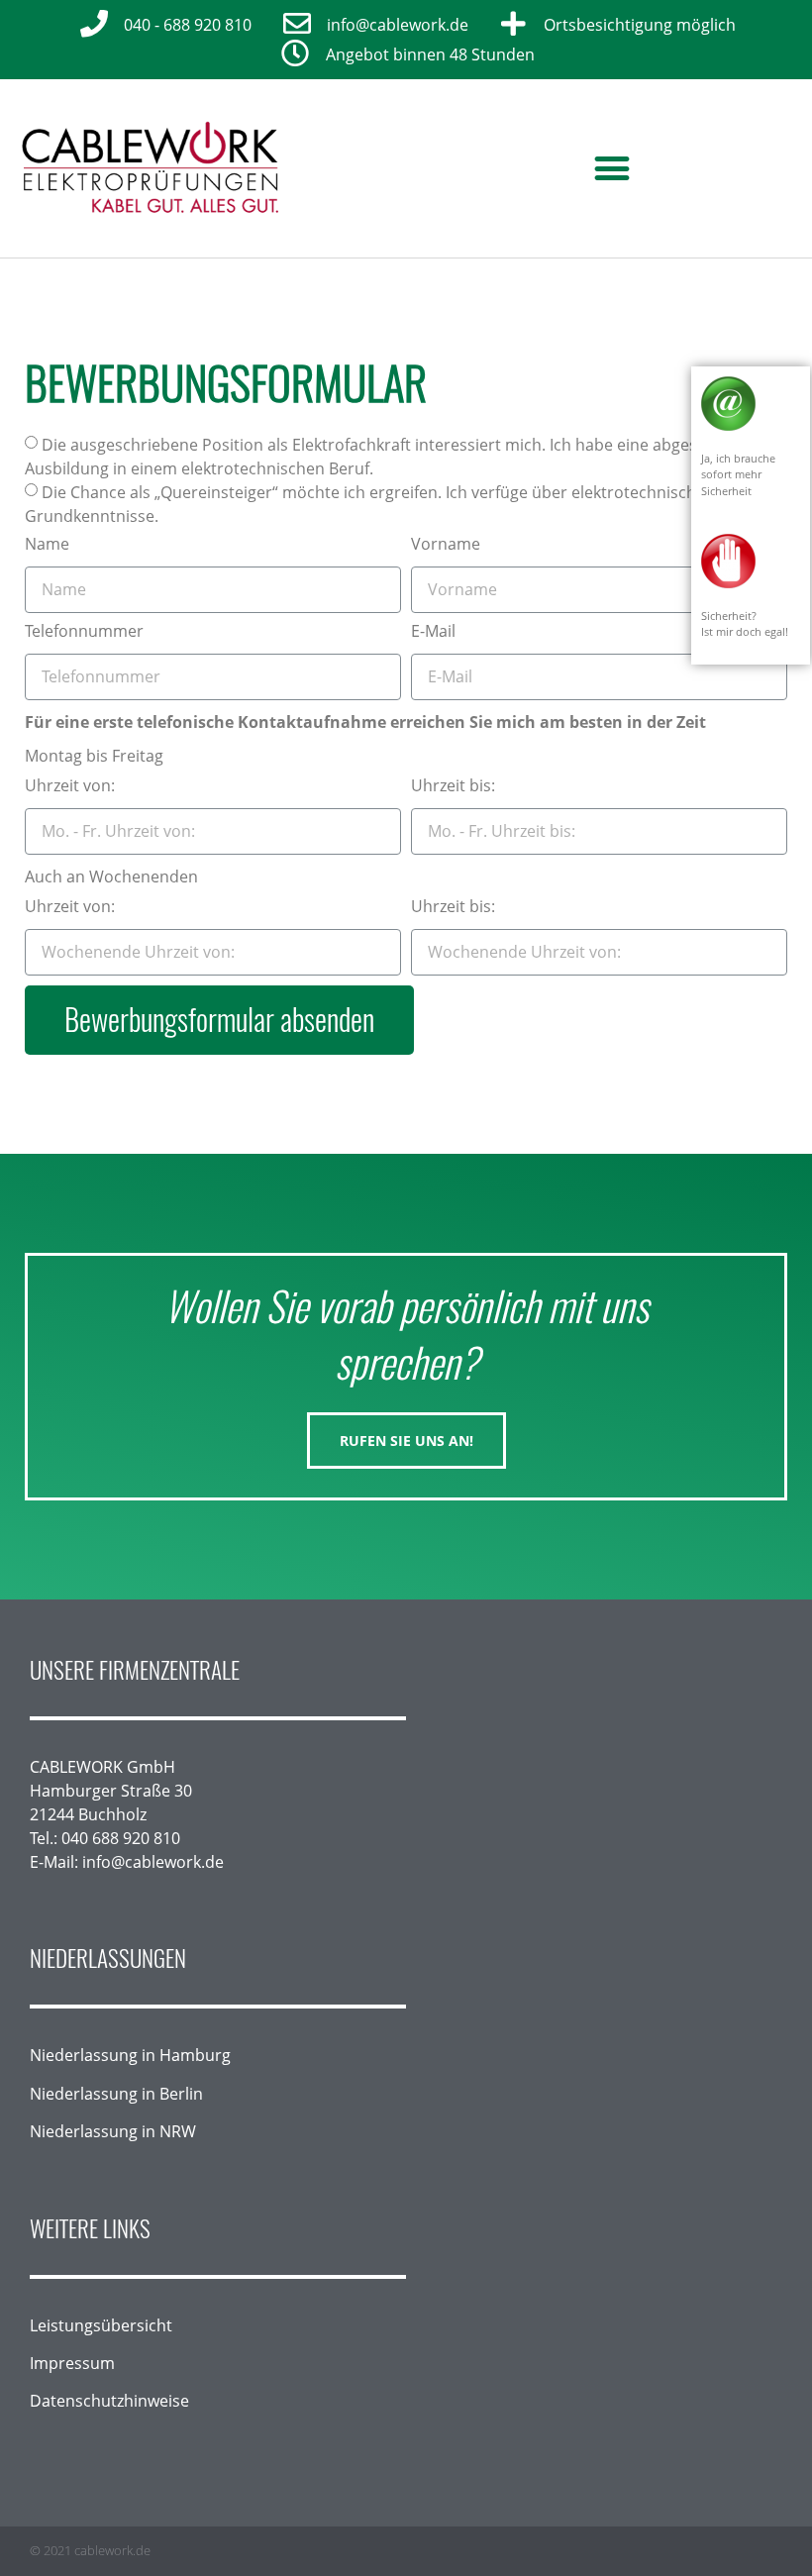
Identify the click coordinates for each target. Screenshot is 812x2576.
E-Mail (433, 632)
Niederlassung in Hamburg (130, 2055)
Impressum (72, 2363)
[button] (612, 168)
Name (47, 545)
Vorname (446, 545)
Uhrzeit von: (70, 787)
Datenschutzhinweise (109, 2401)
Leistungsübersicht (101, 2325)
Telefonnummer (84, 632)
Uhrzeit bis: (453, 787)
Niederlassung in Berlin (116, 2094)
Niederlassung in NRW (113, 2131)
